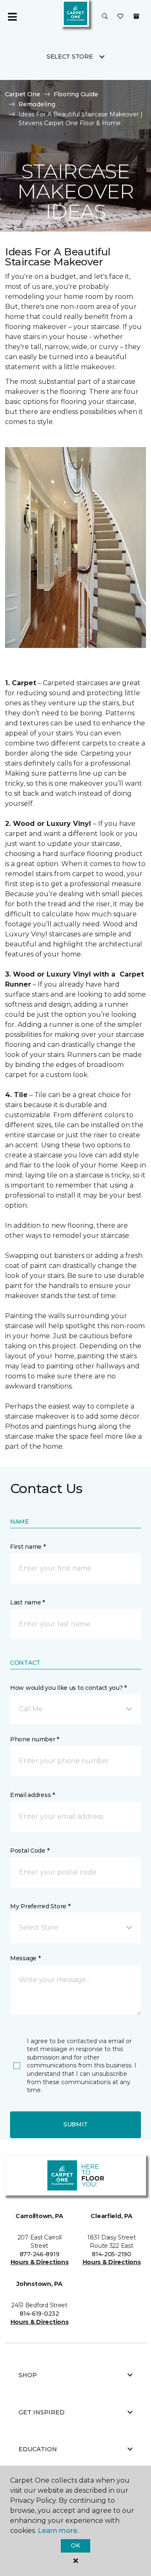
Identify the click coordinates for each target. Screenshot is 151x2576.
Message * (25, 1958)
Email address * (33, 1795)
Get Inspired (42, 2412)
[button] (105, 17)
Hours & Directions (40, 2262)
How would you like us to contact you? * (68, 1688)
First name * (28, 1547)
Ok (75, 2545)
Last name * (27, 1602)
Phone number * (35, 1739)
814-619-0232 (39, 2314)
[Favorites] (120, 17)
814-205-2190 (112, 2254)
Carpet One (23, 94)
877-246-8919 (40, 2254)
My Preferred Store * (40, 1906)
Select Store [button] (70, 57)
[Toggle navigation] (12, 17)
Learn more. (58, 2531)
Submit (75, 2124)
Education (38, 2449)
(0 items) (136, 16)
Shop (28, 2375)
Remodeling (37, 104)
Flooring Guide (76, 94)
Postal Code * (30, 1851)
